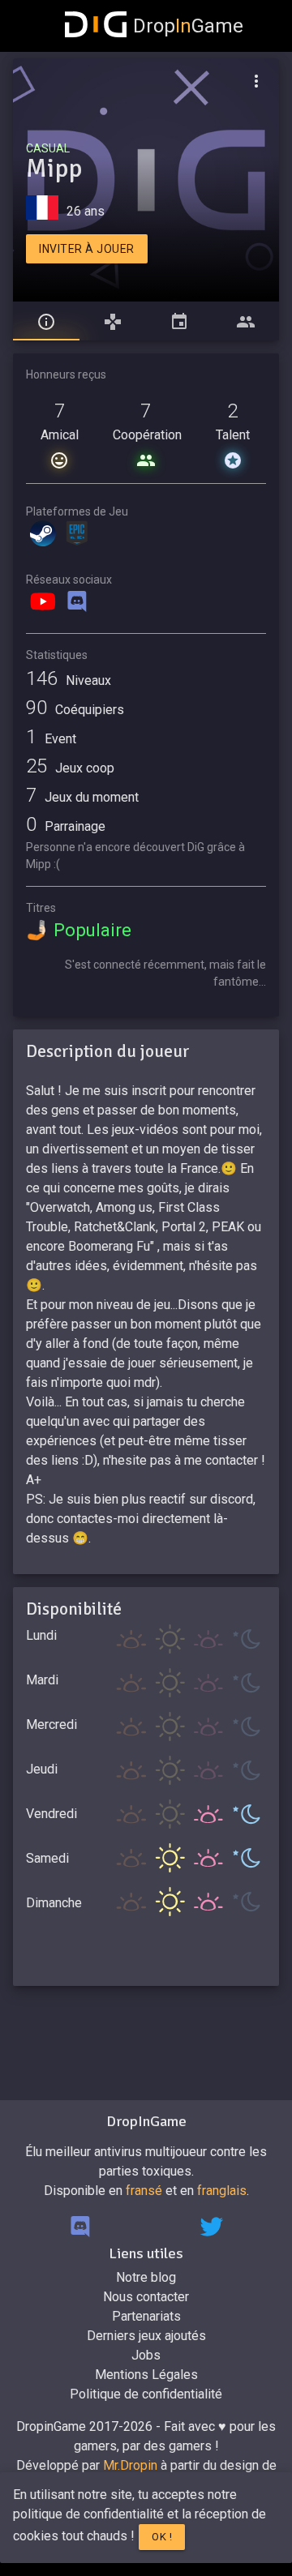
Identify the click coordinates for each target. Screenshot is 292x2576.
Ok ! (162, 2537)
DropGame (188, 26)
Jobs (146, 2355)
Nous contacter (146, 2297)
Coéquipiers (75, 710)
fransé (144, 2191)
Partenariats (146, 2316)
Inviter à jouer (87, 249)
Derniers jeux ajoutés (146, 2336)
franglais (222, 2191)
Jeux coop (70, 768)
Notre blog (146, 2277)
